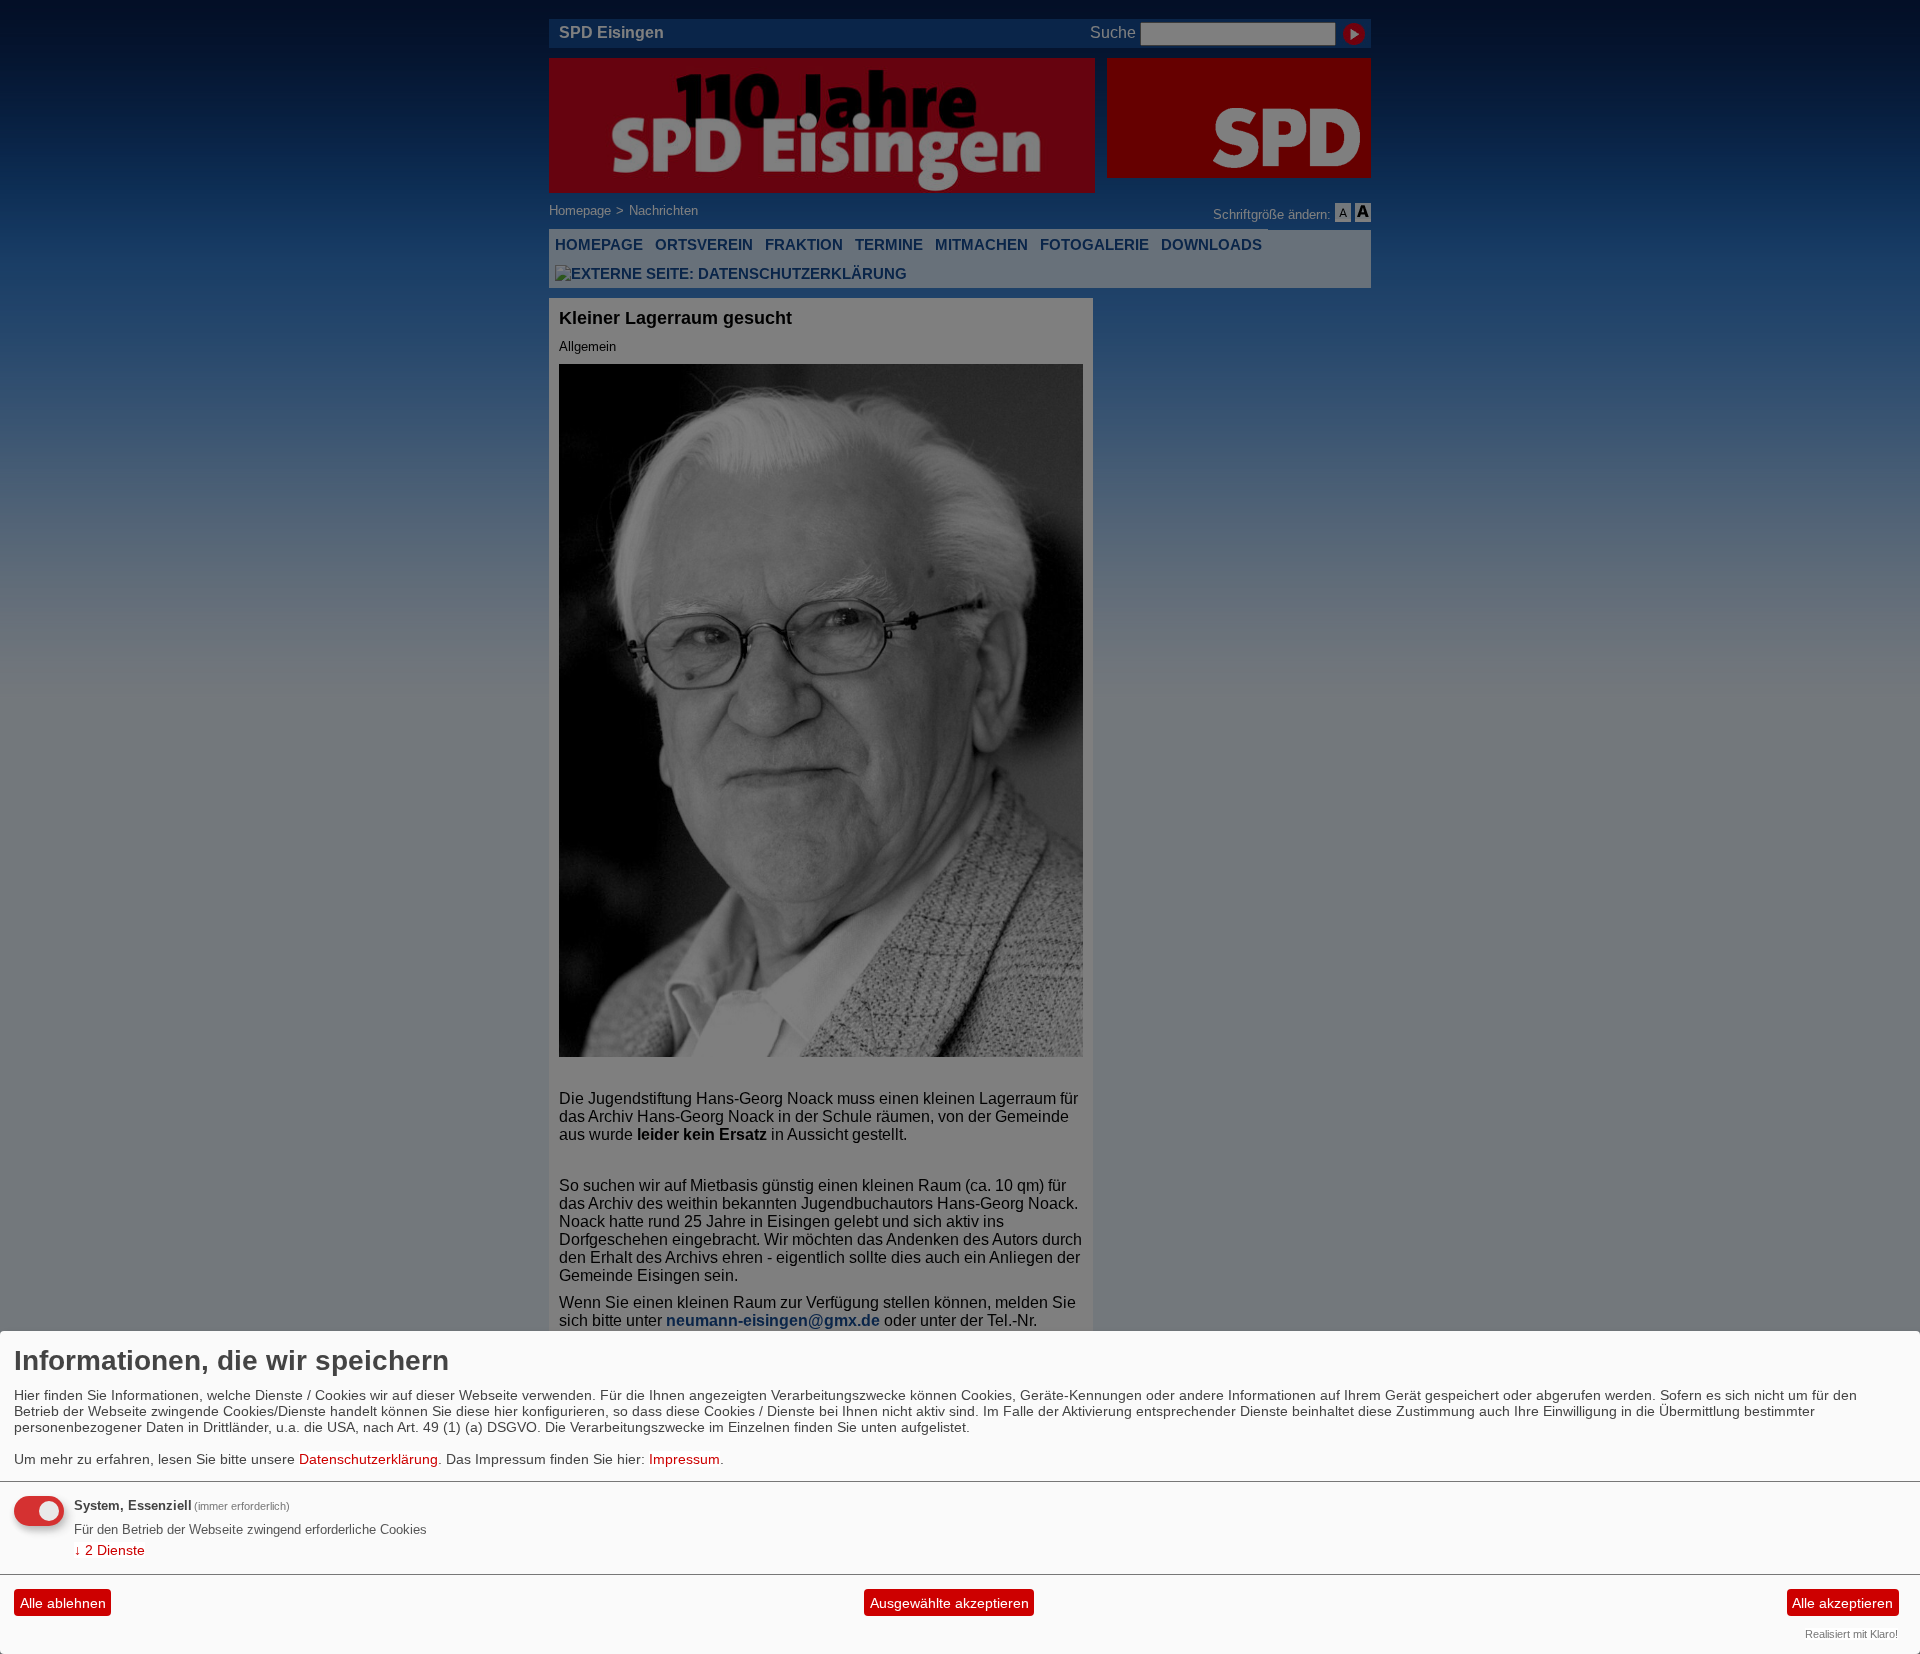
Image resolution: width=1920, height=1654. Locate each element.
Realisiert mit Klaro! (1851, 1634)
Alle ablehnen (63, 1603)
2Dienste (109, 1550)
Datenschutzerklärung (368, 1459)
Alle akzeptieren (1842, 1603)
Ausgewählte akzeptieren (949, 1603)
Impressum (684, 1459)
